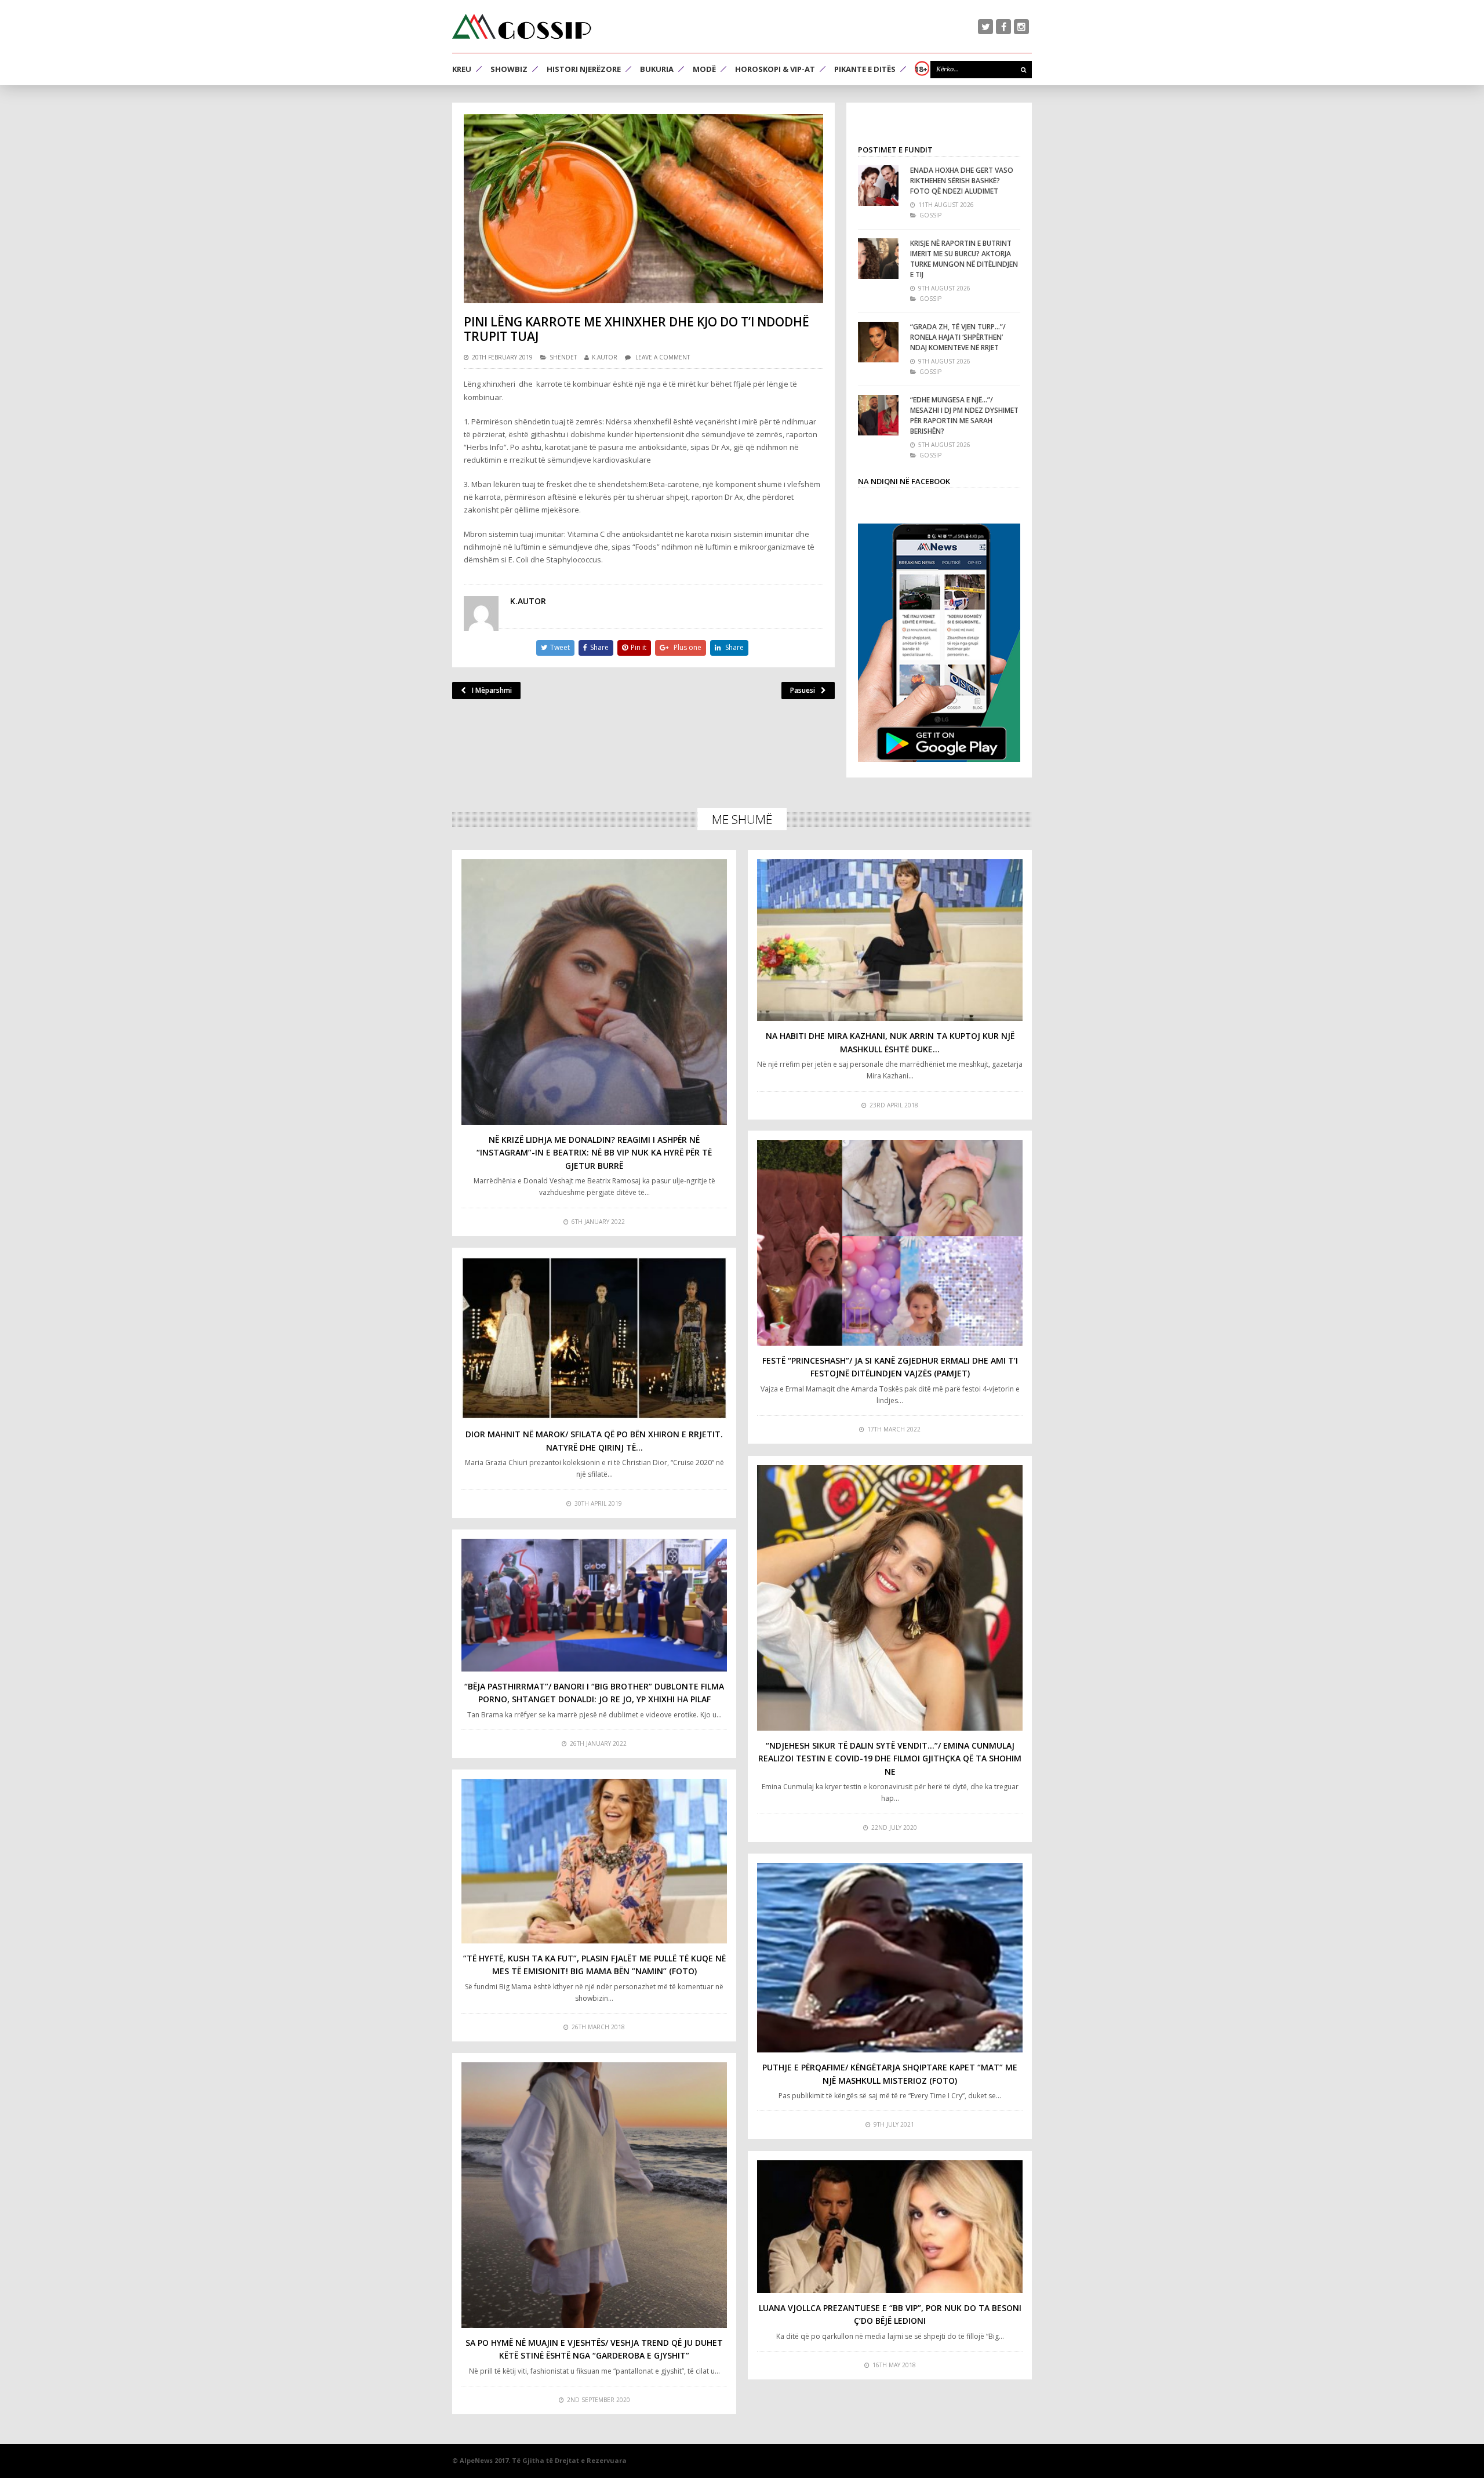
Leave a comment (663, 357)
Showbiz (509, 69)
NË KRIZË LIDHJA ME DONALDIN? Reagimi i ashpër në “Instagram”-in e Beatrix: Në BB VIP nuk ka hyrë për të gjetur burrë (594, 1153)
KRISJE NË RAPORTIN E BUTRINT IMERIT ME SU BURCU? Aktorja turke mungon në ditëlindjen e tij (964, 259)
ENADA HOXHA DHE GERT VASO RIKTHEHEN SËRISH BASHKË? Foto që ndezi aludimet (962, 181)
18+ (921, 69)
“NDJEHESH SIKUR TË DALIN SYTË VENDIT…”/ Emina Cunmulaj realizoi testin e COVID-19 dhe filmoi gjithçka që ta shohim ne (890, 1758)
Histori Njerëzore (584, 69)
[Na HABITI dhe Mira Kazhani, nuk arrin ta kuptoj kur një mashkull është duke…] (890, 940)
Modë (704, 69)
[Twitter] (985, 27)
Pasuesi (803, 690)
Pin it (639, 647)
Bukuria (657, 69)
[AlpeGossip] (522, 26)
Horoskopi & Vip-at (775, 69)
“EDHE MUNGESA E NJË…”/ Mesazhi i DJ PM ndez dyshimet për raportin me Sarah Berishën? (964, 415)
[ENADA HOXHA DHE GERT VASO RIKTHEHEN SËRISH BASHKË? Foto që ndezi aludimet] (878, 186)
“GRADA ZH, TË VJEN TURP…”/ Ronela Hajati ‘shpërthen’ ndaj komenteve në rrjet (958, 337)
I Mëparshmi (492, 690)
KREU (462, 69)
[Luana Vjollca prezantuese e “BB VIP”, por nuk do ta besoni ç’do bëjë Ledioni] (890, 2227)
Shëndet (563, 357)
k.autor (605, 357)
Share (599, 647)
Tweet (560, 647)
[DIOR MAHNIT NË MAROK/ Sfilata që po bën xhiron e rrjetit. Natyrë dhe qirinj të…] (594, 1338)
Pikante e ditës (865, 69)
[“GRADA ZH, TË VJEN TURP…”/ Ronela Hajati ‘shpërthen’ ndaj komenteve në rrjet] (878, 342)
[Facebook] (1003, 27)
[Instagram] (1021, 27)
